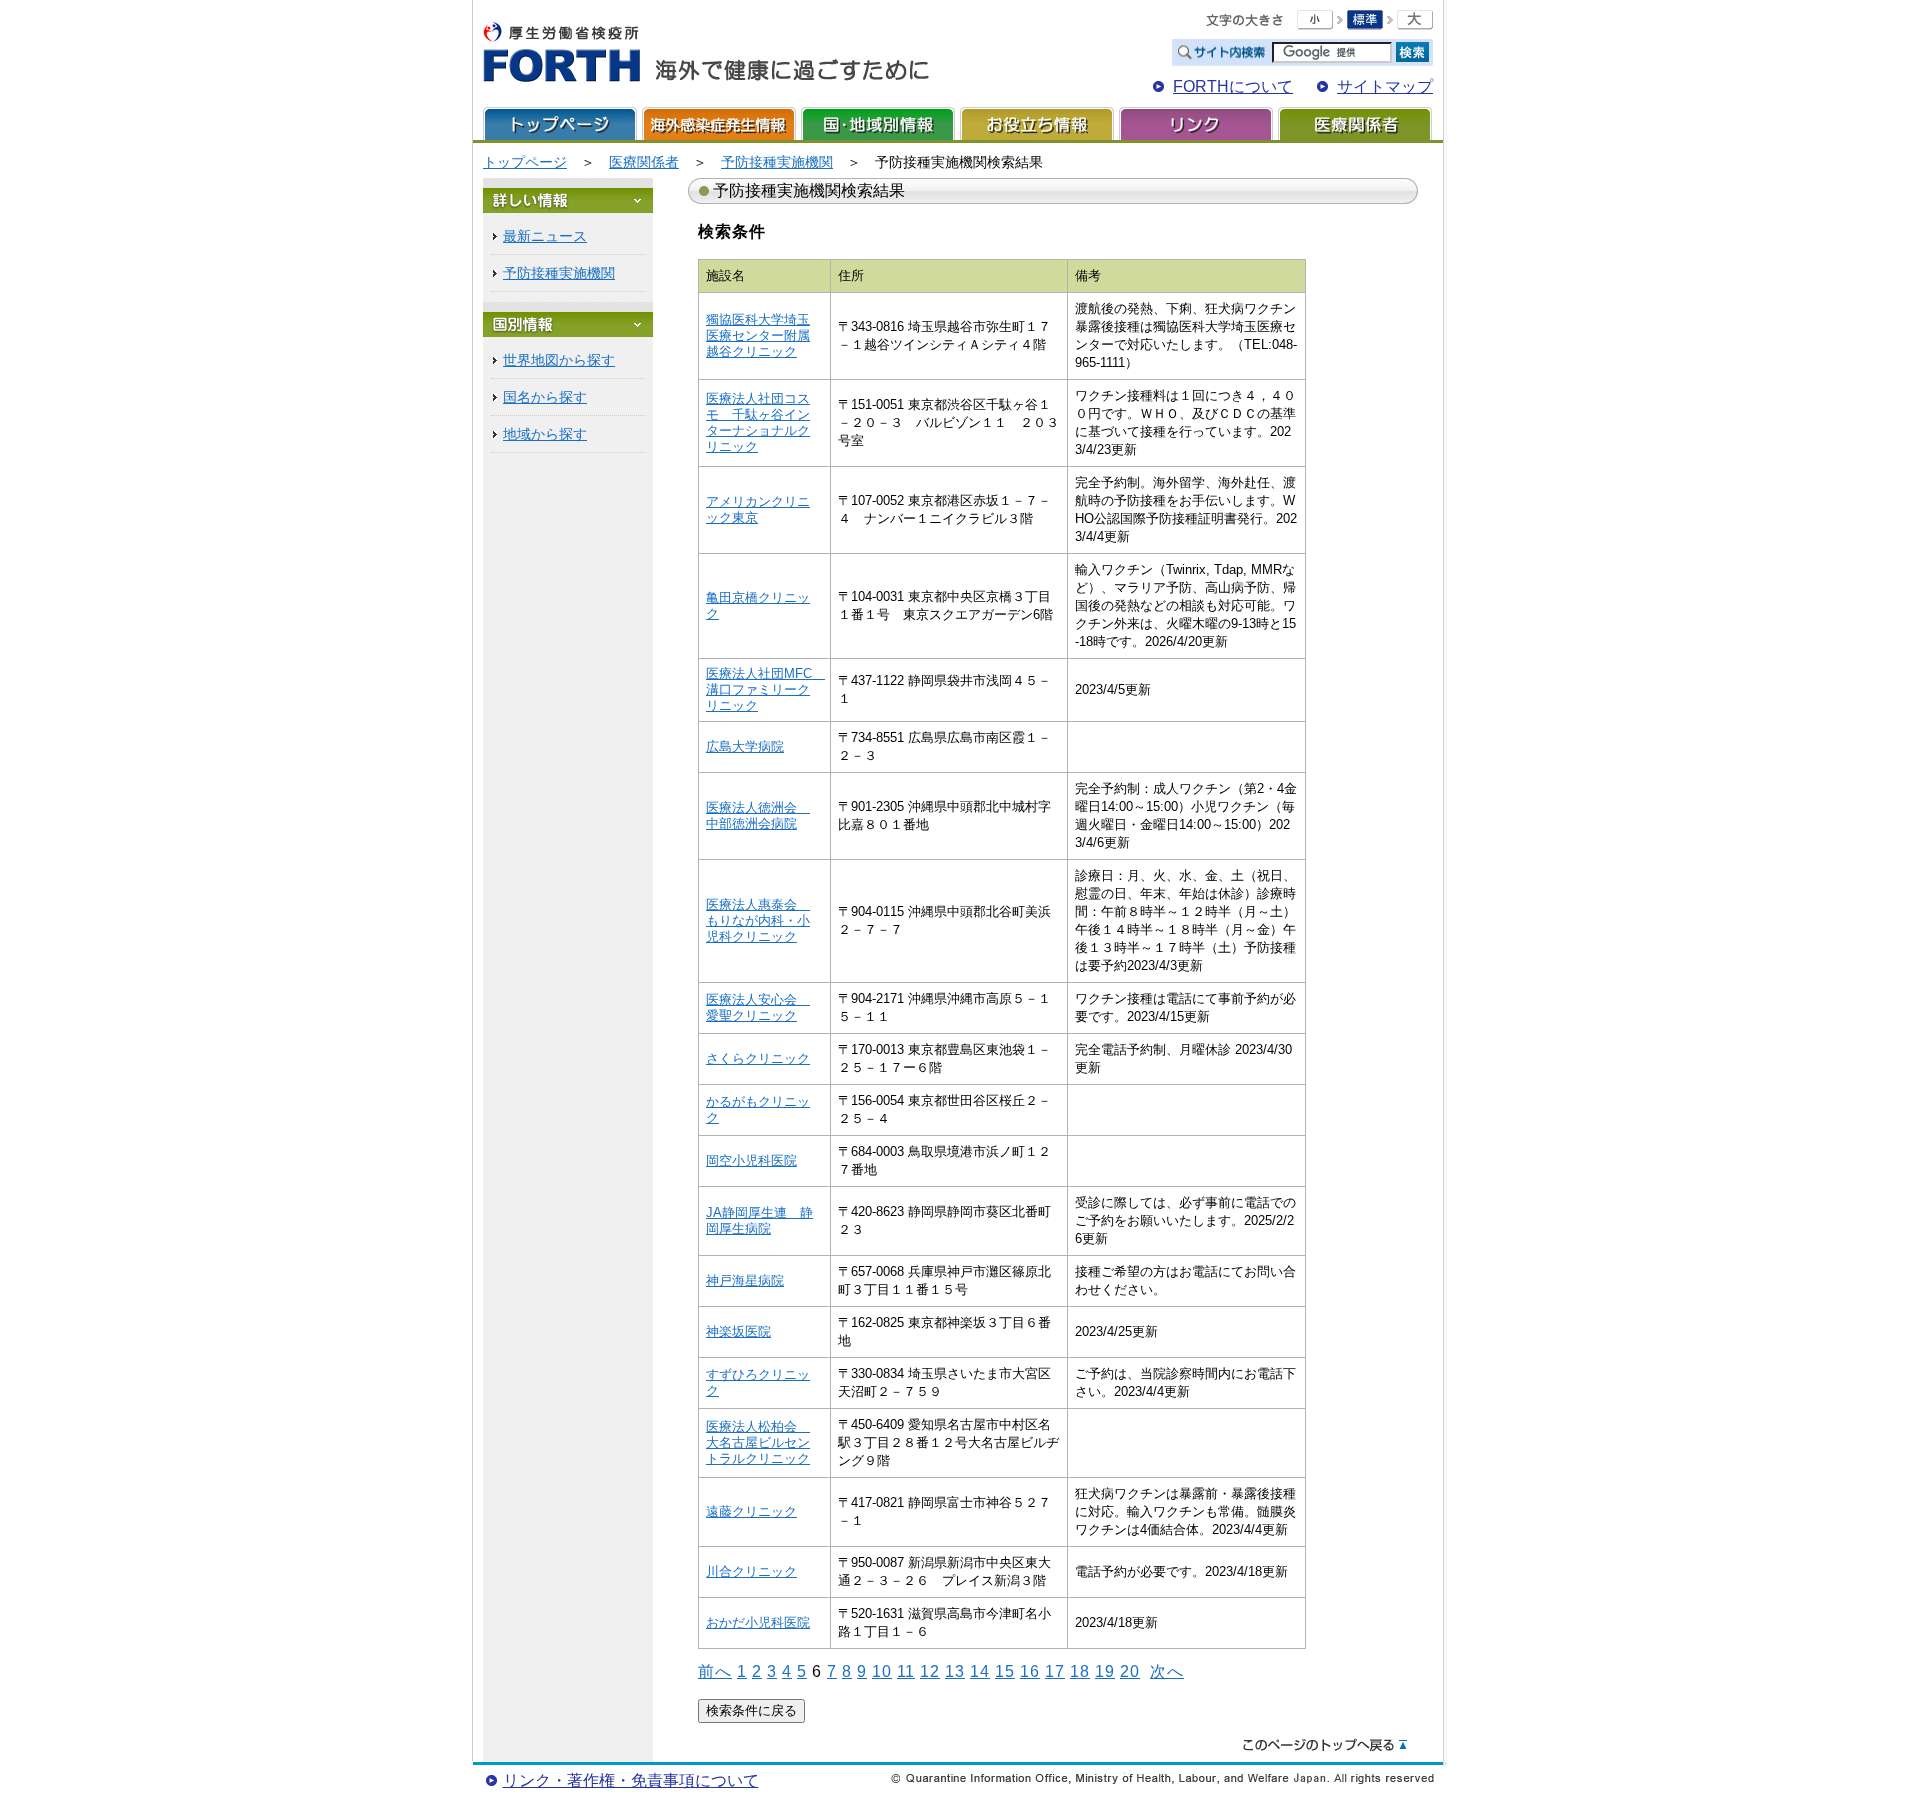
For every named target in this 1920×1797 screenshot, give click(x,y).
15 (1005, 1671)
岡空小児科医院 (751, 1160)
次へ (1167, 1671)
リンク (1196, 123)
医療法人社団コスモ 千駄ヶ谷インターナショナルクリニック (758, 422)
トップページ (560, 123)
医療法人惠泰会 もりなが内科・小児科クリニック (758, 920)
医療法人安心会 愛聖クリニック (758, 1007)
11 (906, 1671)
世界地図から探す (559, 360)
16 (1030, 1671)
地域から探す (545, 434)
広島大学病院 (745, 746)
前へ (715, 1671)
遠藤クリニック (751, 1511)
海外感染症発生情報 (719, 123)
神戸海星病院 (745, 1280)
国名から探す (545, 397)
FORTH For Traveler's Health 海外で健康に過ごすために (706, 53)
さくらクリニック (758, 1058)
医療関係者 (1355, 123)
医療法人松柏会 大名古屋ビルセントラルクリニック (758, 1442)
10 (882, 1671)
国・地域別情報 (878, 123)
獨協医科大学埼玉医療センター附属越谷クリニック (758, 335)
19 (1105, 1671)
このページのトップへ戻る (1325, 1746)
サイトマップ (1385, 86)
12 (930, 1671)
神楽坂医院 (738, 1331)
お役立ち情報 (1037, 123)
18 (1080, 1671)
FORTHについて (1233, 86)
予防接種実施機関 (777, 162)
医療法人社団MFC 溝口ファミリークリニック (765, 689)
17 (1055, 1671)
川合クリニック (751, 1571)
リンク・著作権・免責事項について (631, 1780)
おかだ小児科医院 (758, 1622)
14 (980, 1671)
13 (955, 1671)
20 (1130, 1671)
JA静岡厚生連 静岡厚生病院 (759, 1220)
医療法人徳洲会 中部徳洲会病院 (758, 815)
